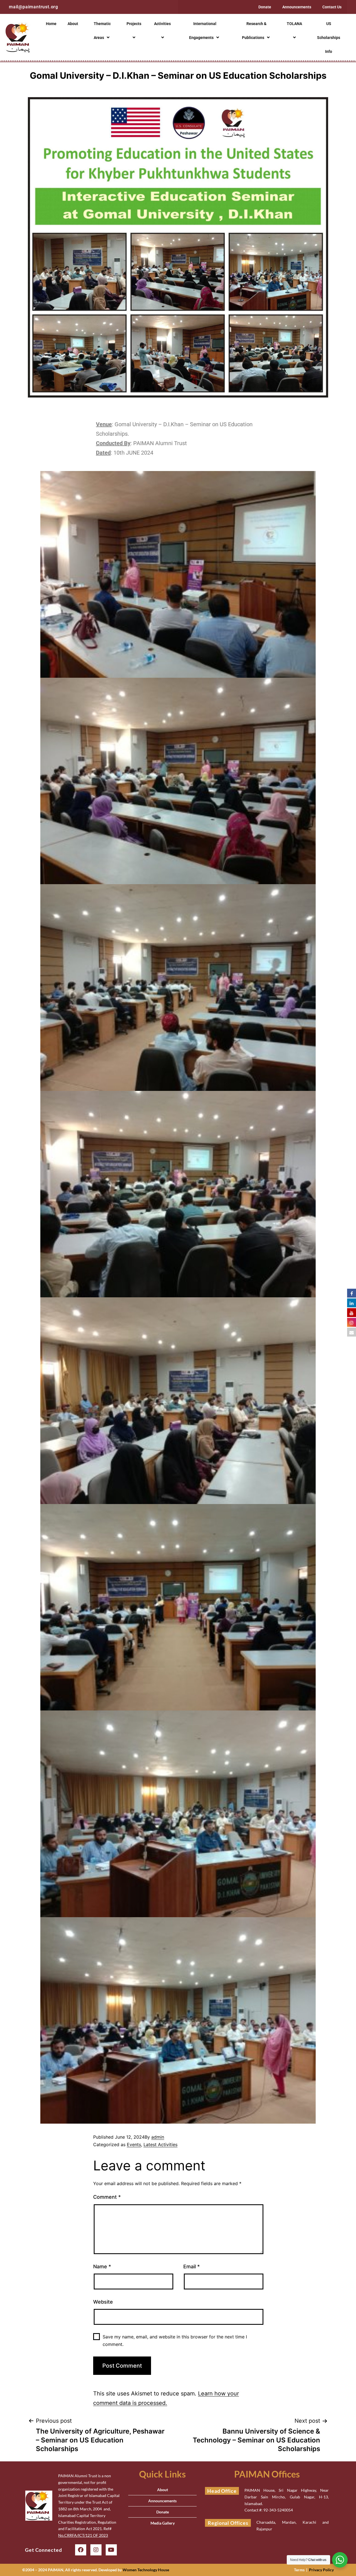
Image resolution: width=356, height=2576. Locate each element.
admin (158, 2137)
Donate (265, 7)
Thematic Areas (102, 31)
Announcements (297, 7)
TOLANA (294, 24)
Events (134, 2144)
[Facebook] (81, 2550)
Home (51, 24)
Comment (107, 2197)
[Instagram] (96, 2550)
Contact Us (332, 7)
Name (102, 2266)
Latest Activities (160, 2144)
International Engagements (203, 31)
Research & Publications (254, 31)
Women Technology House (146, 2570)
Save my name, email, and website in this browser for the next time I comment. (175, 2340)
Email (191, 2266)
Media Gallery (163, 2523)
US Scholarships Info (329, 38)
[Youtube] (111, 2550)
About (73, 24)
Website (103, 2302)
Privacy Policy (321, 2570)
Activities (162, 24)
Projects (134, 24)
